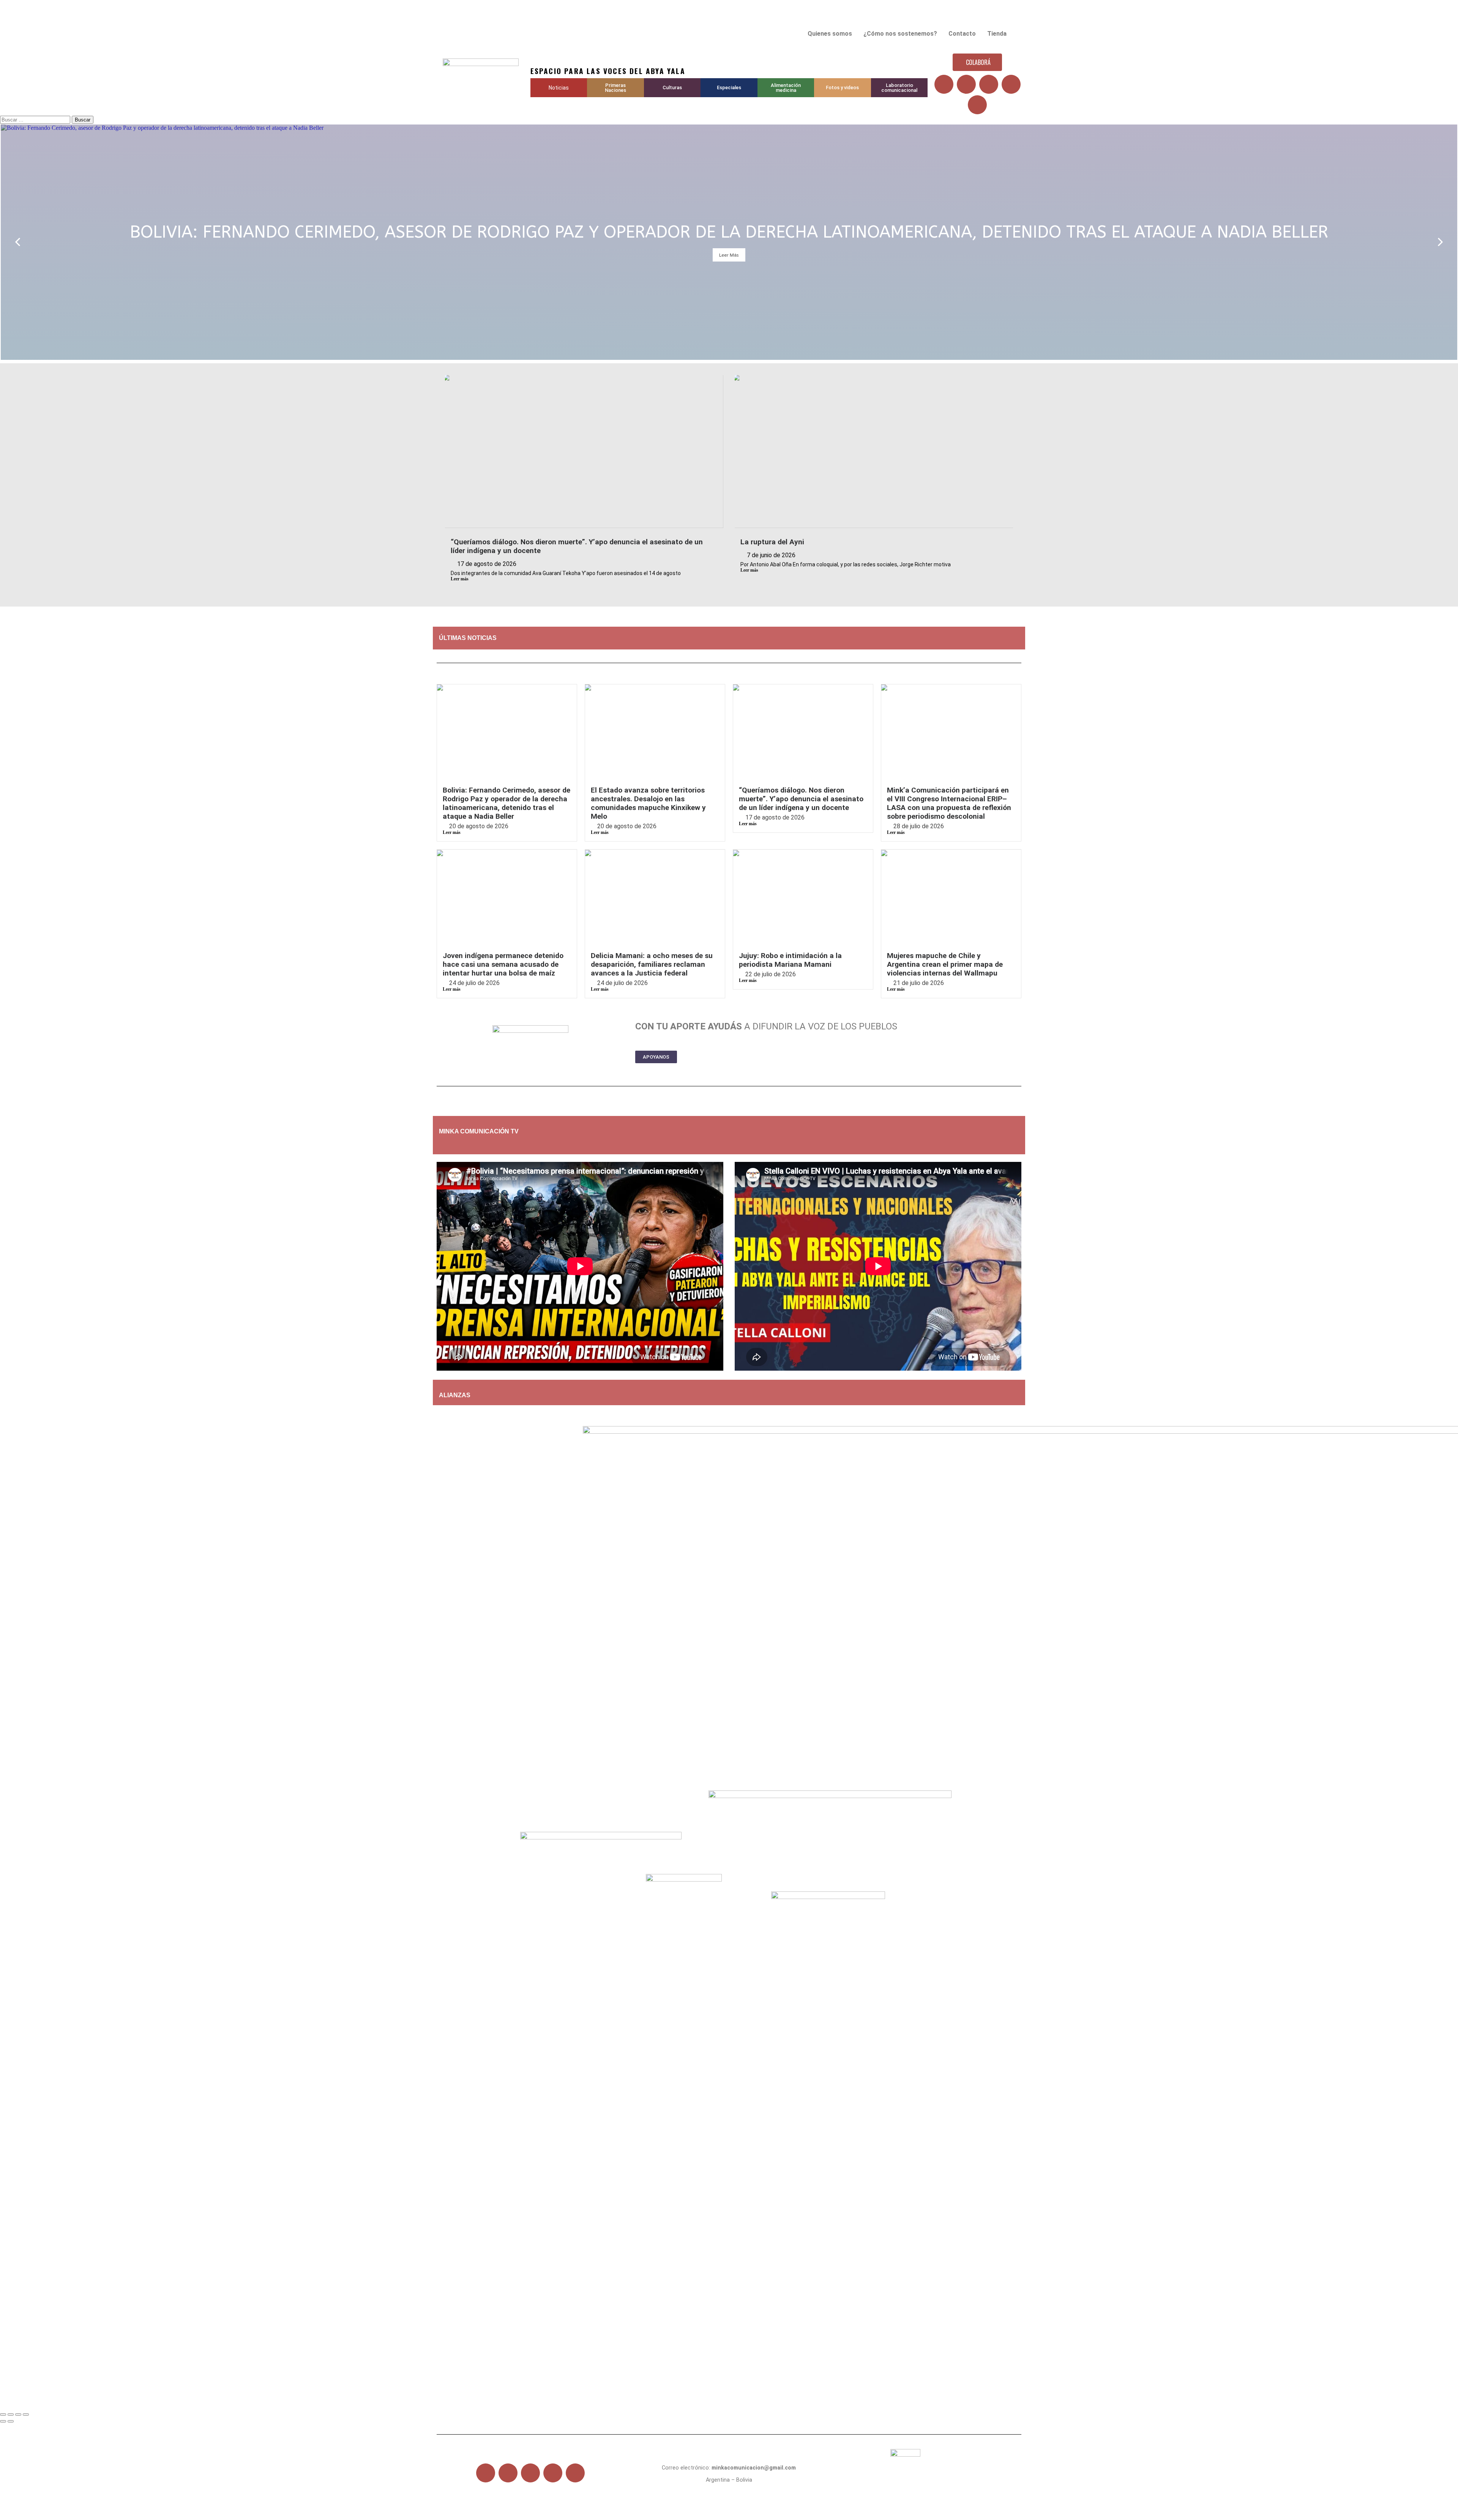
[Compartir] (18, 2414)
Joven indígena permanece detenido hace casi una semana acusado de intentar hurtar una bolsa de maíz (503, 964)
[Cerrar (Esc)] (26, 2414)
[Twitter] (966, 84)
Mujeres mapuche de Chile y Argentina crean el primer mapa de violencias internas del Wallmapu (945, 964)
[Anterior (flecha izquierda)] (3, 2421)
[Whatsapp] (977, 105)
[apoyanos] (486, 1144)
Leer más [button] (729, 255)
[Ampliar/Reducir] (3, 2414)
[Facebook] (944, 84)
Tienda (997, 34)
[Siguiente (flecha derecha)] (11, 2421)
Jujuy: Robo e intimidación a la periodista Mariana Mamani (790, 960)
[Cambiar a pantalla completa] (11, 2414)
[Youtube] (989, 84)
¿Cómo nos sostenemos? (900, 34)
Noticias (559, 88)
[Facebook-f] (486, 2473)
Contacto (962, 34)
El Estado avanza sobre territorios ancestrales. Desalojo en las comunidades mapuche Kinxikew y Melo (648, 803)
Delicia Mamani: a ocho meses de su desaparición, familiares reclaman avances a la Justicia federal (652, 964)
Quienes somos (830, 34)
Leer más (460, 579)
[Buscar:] (36, 119)
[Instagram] (1011, 84)
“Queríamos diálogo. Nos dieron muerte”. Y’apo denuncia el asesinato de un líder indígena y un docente (801, 799)
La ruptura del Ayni (772, 542)
